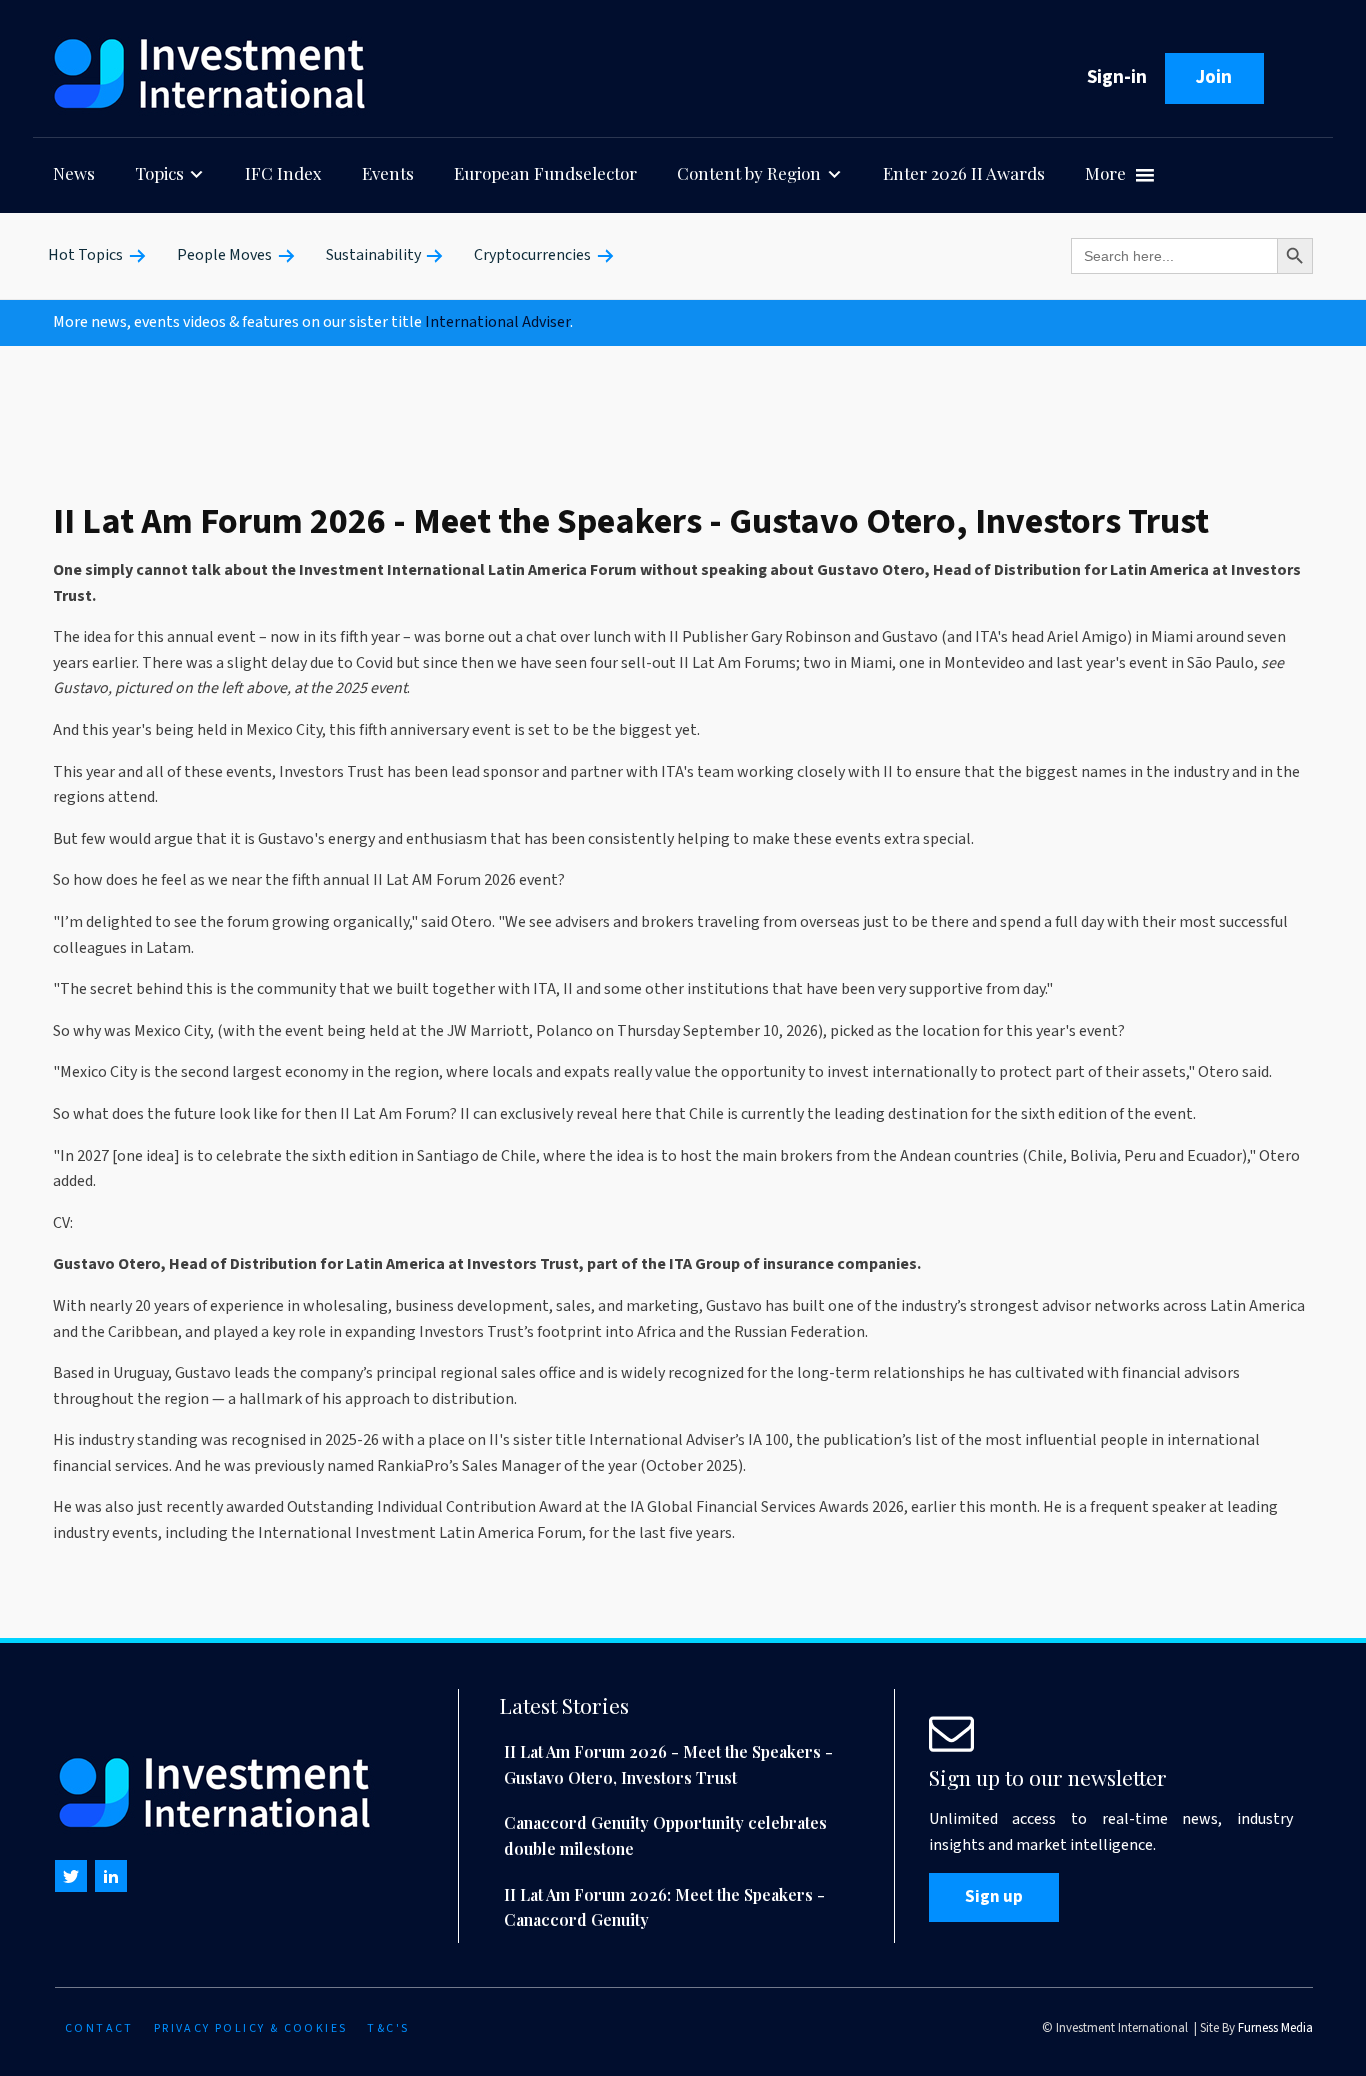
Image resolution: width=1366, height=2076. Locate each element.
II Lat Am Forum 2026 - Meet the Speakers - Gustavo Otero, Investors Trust (668, 1764)
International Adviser (497, 322)
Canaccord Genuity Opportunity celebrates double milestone (665, 1835)
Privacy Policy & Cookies (251, 2028)
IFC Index (283, 173)
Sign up (994, 1897)
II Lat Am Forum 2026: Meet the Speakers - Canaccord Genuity (664, 1907)
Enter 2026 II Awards (964, 173)
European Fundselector (545, 173)
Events (388, 173)
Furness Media (1275, 2028)
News (74, 173)
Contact (99, 2028)
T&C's (388, 2028)
